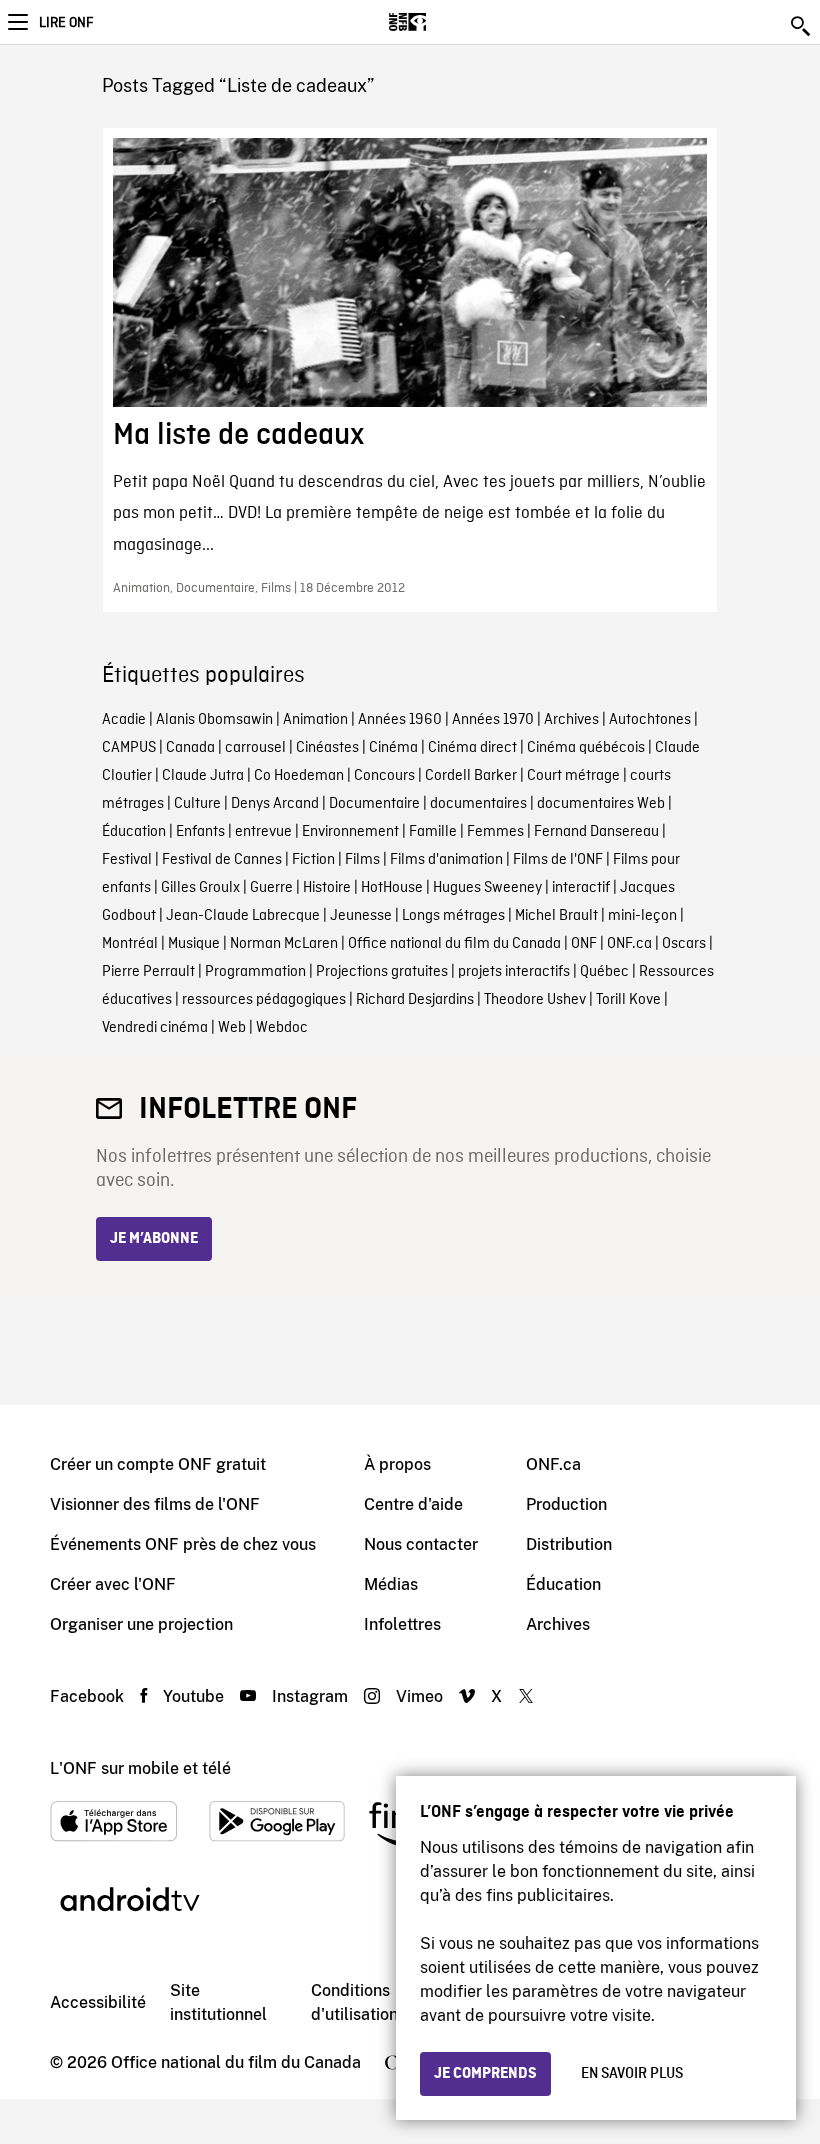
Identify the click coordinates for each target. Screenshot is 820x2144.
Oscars (684, 944)
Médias (391, 1584)
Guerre (271, 888)
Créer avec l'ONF (113, 1584)
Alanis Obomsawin (214, 720)
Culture (197, 804)
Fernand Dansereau (596, 832)
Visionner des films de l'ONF (155, 1504)
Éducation (134, 832)
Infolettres (402, 1624)
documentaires (478, 804)
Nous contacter (421, 1544)
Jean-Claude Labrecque (243, 916)
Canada (190, 748)
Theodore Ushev (535, 1000)
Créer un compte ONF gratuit (158, 1464)
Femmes (495, 832)
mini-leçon (642, 916)
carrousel (255, 748)
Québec (604, 972)
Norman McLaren (284, 944)
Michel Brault (556, 916)
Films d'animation (446, 860)
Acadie (124, 720)
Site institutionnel (218, 2002)
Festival (127, 860)
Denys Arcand (275, 804)
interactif (581, 888)
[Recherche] (802, 26)
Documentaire (374, 804)
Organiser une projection (141, 1624)
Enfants (200, 832)
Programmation (255, 972)
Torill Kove (628, 1000)
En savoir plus (632, 2074)
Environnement (350, 832)
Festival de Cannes (222, 860)
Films (362, 860)
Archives (571, 720)
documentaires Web (601, 804)
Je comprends (485, 2074)
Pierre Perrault (148, 972)
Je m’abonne (154, 1239)
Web (232, 1028)
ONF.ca (629, 944)
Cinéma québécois (586, 748)
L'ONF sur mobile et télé (140, 1768)
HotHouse (392, 888)
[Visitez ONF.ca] (442, 22)
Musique (194, 944)
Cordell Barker (471, 776)
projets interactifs (514, 972)
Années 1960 (400, 720)
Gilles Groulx (200, 888)
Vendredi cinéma (155, 1028)
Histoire (327, 888)
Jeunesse (361, 916)
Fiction (313, 860)
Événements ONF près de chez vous (183, 1544)
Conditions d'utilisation (354, 2002)
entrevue (263, 832)
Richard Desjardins (415, 1000)
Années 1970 (493, 720)
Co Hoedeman (299, 776)
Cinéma (393, 748)
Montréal (130, 944)
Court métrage (573, 776)
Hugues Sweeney (487, 888)
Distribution (569, 1544)
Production (566, 1504)
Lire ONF (66, 23)
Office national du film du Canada (454, 944)
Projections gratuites (382, 972)
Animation (315, 720)
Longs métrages (453, 916)
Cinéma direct (472, 748)
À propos (397, 1464)
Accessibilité (98, 2002)
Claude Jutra (203, 776)
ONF (584, 944)
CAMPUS (129, 748)
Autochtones (650, 720)
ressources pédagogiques (264, 1000)
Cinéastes (327, 748)
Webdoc (282, 1028)
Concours (384, 776)
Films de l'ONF (558, 860)
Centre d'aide (413, 1504)
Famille (433, 832)
